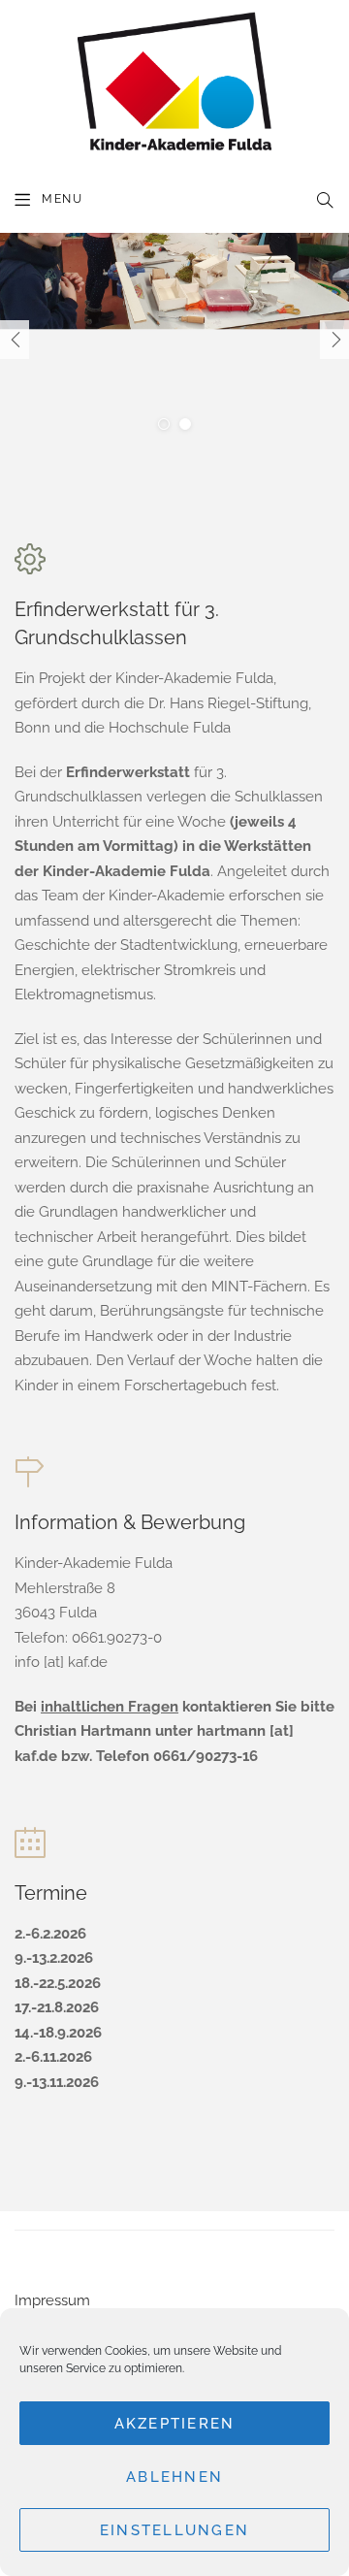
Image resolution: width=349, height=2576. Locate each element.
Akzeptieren (175, 2424)
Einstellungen (174, 2530)
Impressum (52, 2300)
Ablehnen (174, 2477)
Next (334, 340)
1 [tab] (164, 424)
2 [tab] (185, 424)
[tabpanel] (174, 340)
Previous (15, 340)
